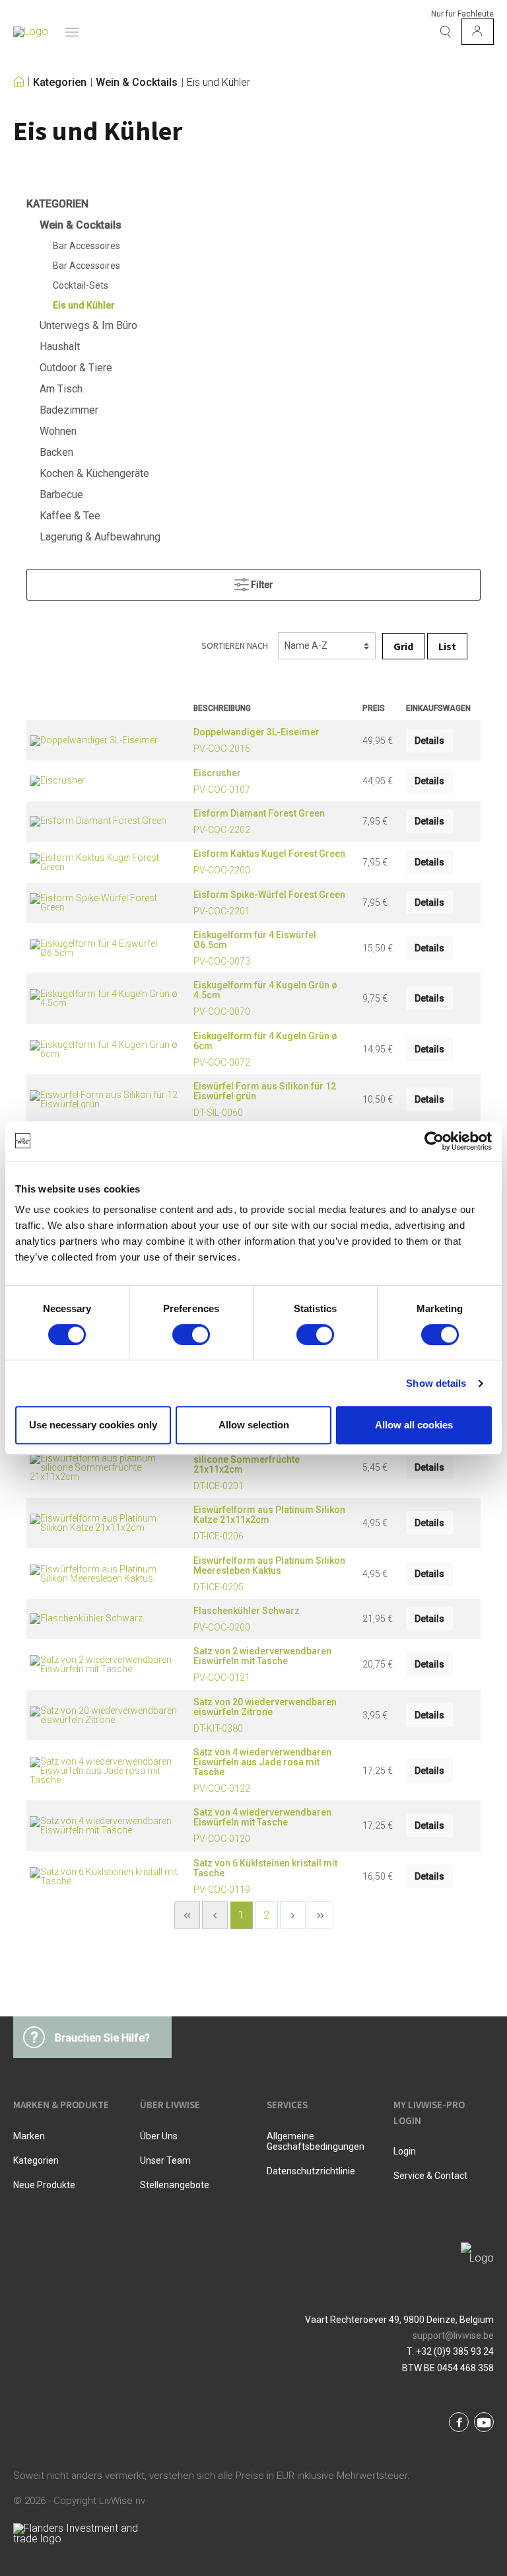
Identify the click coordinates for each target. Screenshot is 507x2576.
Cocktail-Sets (81, 285)
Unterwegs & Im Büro (88, 325)
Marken (29, 2136)
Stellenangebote (175, 2185)
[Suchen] (446, 32)
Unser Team (165, 2160)
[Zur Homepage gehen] (31, 32)
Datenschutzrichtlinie (311, 2171)
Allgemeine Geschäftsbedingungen (316, 2141)
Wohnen (58, 431)
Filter (261, 585)
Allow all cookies (414, 1425)
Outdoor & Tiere (76, 368)
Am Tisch (61, 389)
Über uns (159, 2136)
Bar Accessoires (86, 246)
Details (429, 741)
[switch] (191, 1335)
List (447, 646)
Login (405, 2151)
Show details (436, 1383)
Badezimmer (69, 410)
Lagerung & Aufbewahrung (100, 537)
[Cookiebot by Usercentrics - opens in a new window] (434, 1141)
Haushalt (60, 347)
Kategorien (60, 83)
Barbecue (61, 495)
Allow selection (254, 1425)
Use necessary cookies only (93, 1425)
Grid (403, 646)
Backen (56, 452)
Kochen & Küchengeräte (94, 473)
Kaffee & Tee (70, 516)
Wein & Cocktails (137, 83)
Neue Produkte (44, 2185)
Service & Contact (430, 2176)
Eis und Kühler (219, 83)
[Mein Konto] (478, 32)
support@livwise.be (453, 2336)
